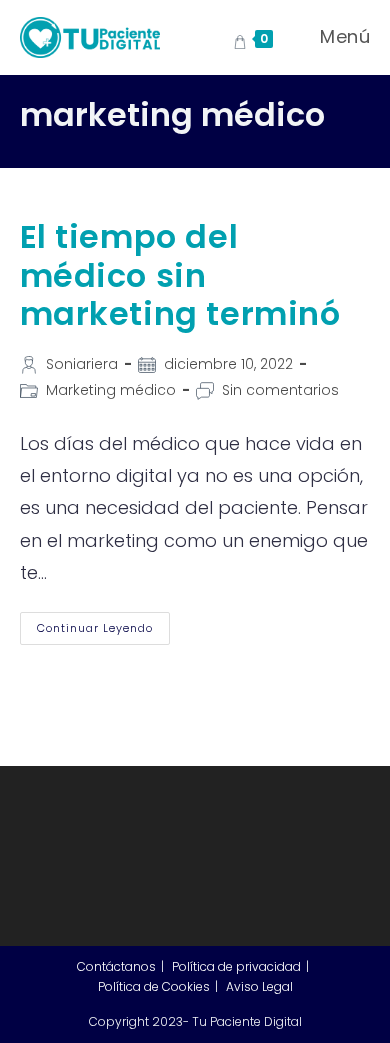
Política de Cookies (154, 986)
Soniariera (82, 364)
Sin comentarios (280, 390)
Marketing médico (111, 390)
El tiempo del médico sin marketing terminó (180, 275)
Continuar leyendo (103, 632)
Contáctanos (116, 966)
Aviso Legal (259, 986)
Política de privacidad (236, 966)
